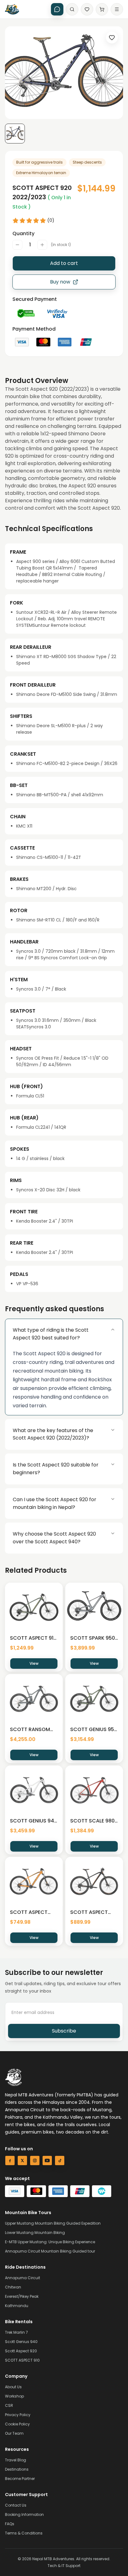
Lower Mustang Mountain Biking (35, 2233)
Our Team (14, 2433)
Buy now (60, 282)
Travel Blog (16, 2460)
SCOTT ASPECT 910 (22, 2360)
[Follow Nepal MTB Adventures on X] (22, 2161)
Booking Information (24, 2514)
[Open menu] (117, 9)
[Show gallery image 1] (15, 134)
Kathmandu (17, 2306)
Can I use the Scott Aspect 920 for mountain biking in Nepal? (55, 1503)
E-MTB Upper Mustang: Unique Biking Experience (50, 2242)
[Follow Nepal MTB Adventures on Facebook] (10, 2161)
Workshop (14, 2396)
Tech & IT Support (64, 2566)
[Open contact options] (57, 9)
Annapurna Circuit (23, 2278)
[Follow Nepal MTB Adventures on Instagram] (35, 2161)
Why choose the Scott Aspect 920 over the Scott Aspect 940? (54, 1538)
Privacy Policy (18, 2415)
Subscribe (64, 2031)
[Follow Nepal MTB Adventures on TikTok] (60, 2161)
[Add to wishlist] (112, 37)
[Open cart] (102, 9)
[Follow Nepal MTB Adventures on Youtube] (47, 2161)
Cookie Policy (17, 2424)
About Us (13, 2387)
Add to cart (64, 263)
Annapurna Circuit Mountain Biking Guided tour (50, 2251)
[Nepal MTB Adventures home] (12, 9)
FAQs (10, 2524)
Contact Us (16, 2505)
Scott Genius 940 (21, 2342)
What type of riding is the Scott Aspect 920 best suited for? (51, 1334)
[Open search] (72, 9)
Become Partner (20, 2479)
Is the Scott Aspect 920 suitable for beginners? (56, 1469)
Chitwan (13, 2287)
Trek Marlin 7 (16, 2332)
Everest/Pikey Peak (22, 2296)
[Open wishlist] (87, 9)
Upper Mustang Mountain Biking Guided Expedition (53, 2223)
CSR (9, 2405)
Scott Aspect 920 (21, 2351)
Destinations (17, 2469)
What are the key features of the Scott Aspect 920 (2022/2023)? (53, 1434)
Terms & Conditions (24, 2533)
